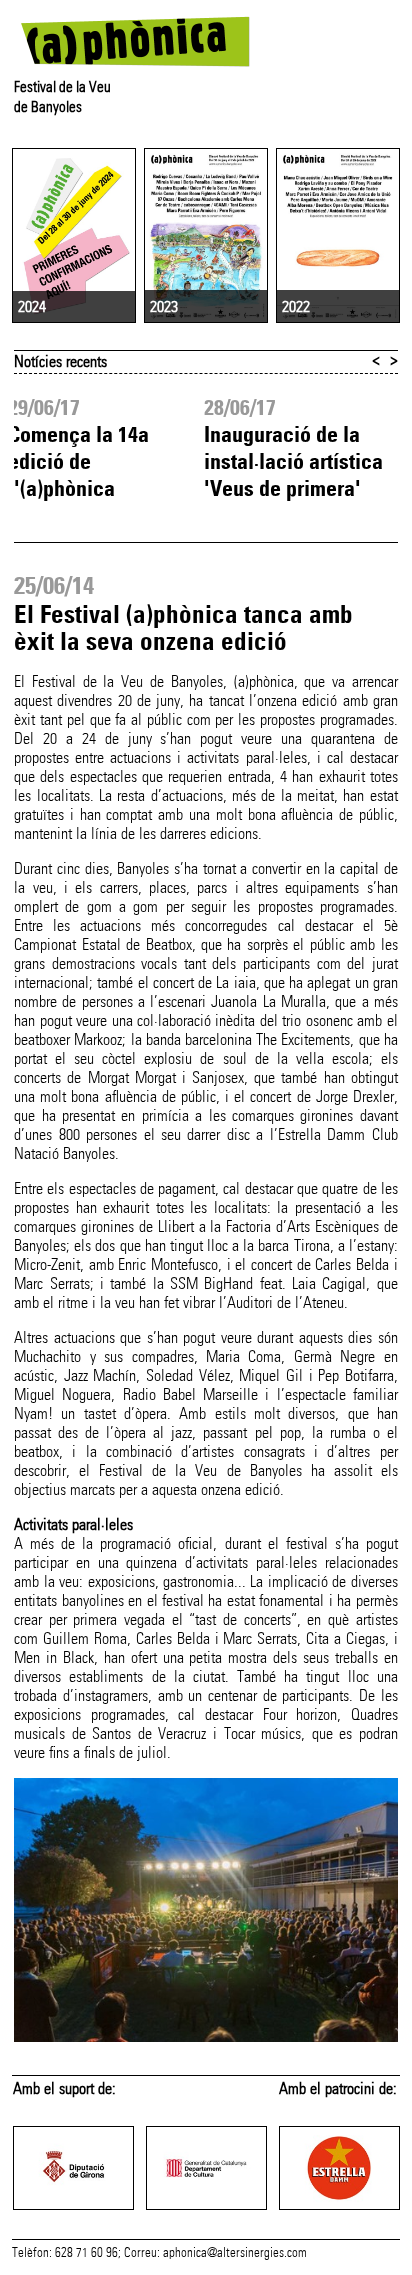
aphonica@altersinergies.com (235, 2253)
